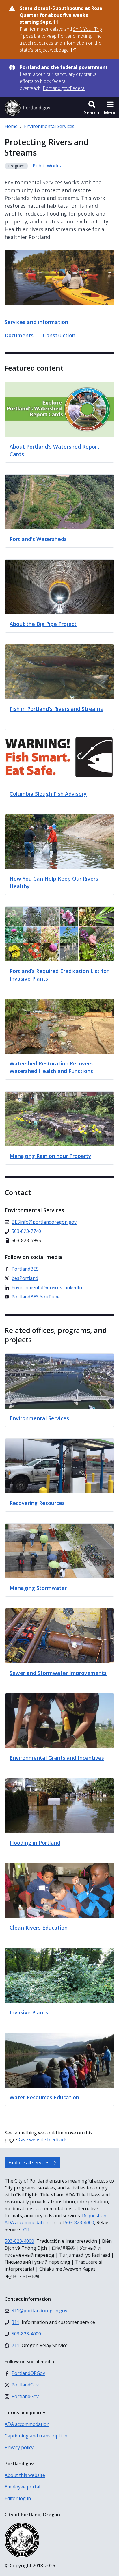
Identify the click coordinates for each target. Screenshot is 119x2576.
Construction (59, 335)
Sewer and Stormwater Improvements (58, 1673)
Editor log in (18, 2498)
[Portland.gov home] (27, 108)
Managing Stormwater (38, 1588)
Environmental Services (49, 126)
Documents (19, 335)
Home (11, 126)
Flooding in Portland (35, 1843)
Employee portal (22, 2487)
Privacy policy (19, 2447)
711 (26, 2229)
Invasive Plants (29, 2012)
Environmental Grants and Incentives (57, 1758)
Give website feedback (43, 2140)
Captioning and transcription (36, 2436)
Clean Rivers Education (39, 1928)
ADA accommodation (27, 2424)
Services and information (36, 322)
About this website (25, 2475)
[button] (92, 108)
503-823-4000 (79, 2222)
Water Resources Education (44, 2097)
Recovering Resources (37, 1503)
